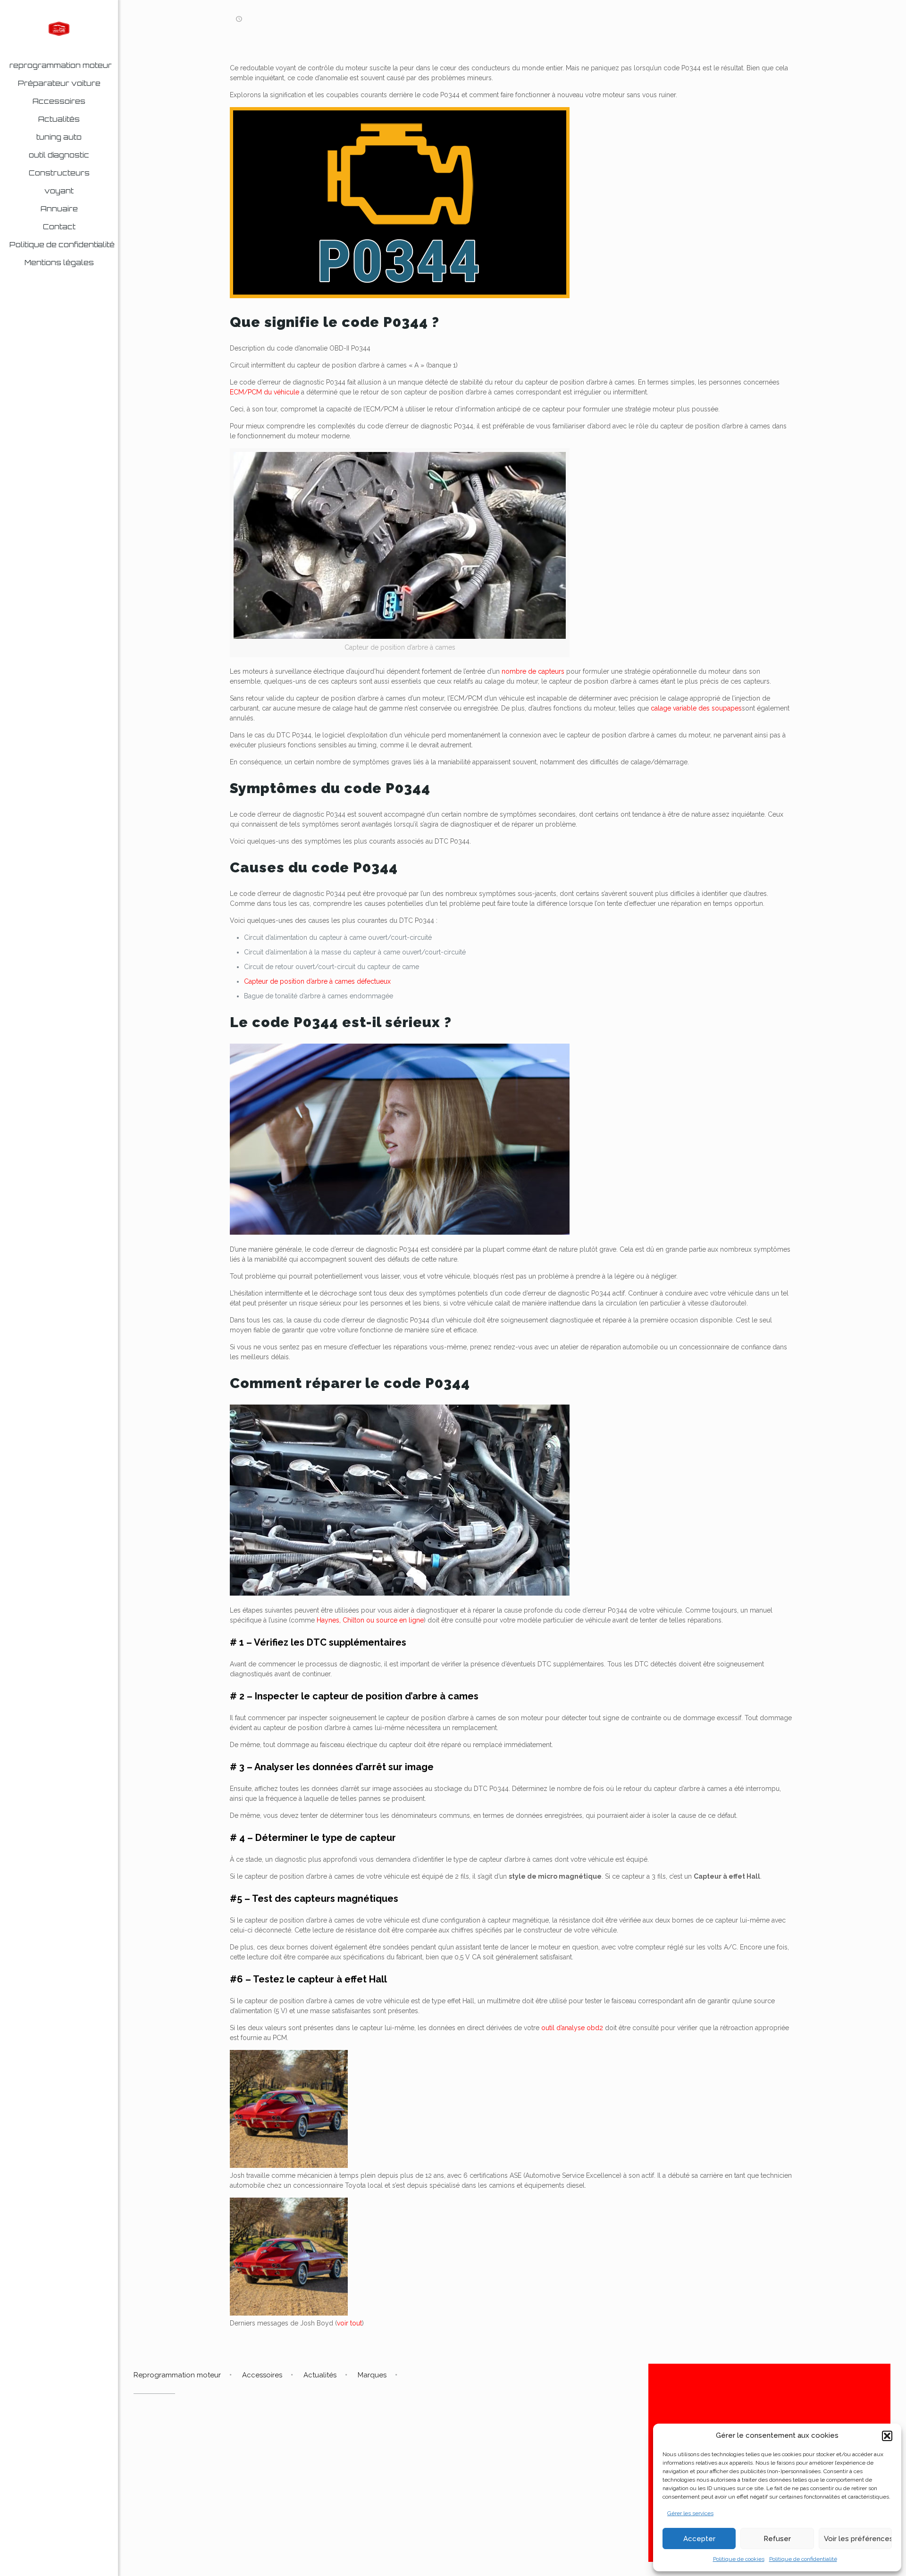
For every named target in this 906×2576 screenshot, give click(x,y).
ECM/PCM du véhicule (264, 392)
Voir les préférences (858, 2539)
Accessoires (262, 2375)
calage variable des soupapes (696, 708)
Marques (372, 2375)
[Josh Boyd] (289, 2166)
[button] (887, 2436)
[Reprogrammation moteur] (59, 28)
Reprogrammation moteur (177, 2375)
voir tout (349, 2323)
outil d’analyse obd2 (572, 2028)
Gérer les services (690, 2513)
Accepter (699, 2539)
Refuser (777, 2539)
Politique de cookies (739, 2559)
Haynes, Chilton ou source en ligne (370, 1620)
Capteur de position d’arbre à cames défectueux (317, 981)
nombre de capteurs (533, 671)
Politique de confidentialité (803, 2559)
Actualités (320, 2375)
